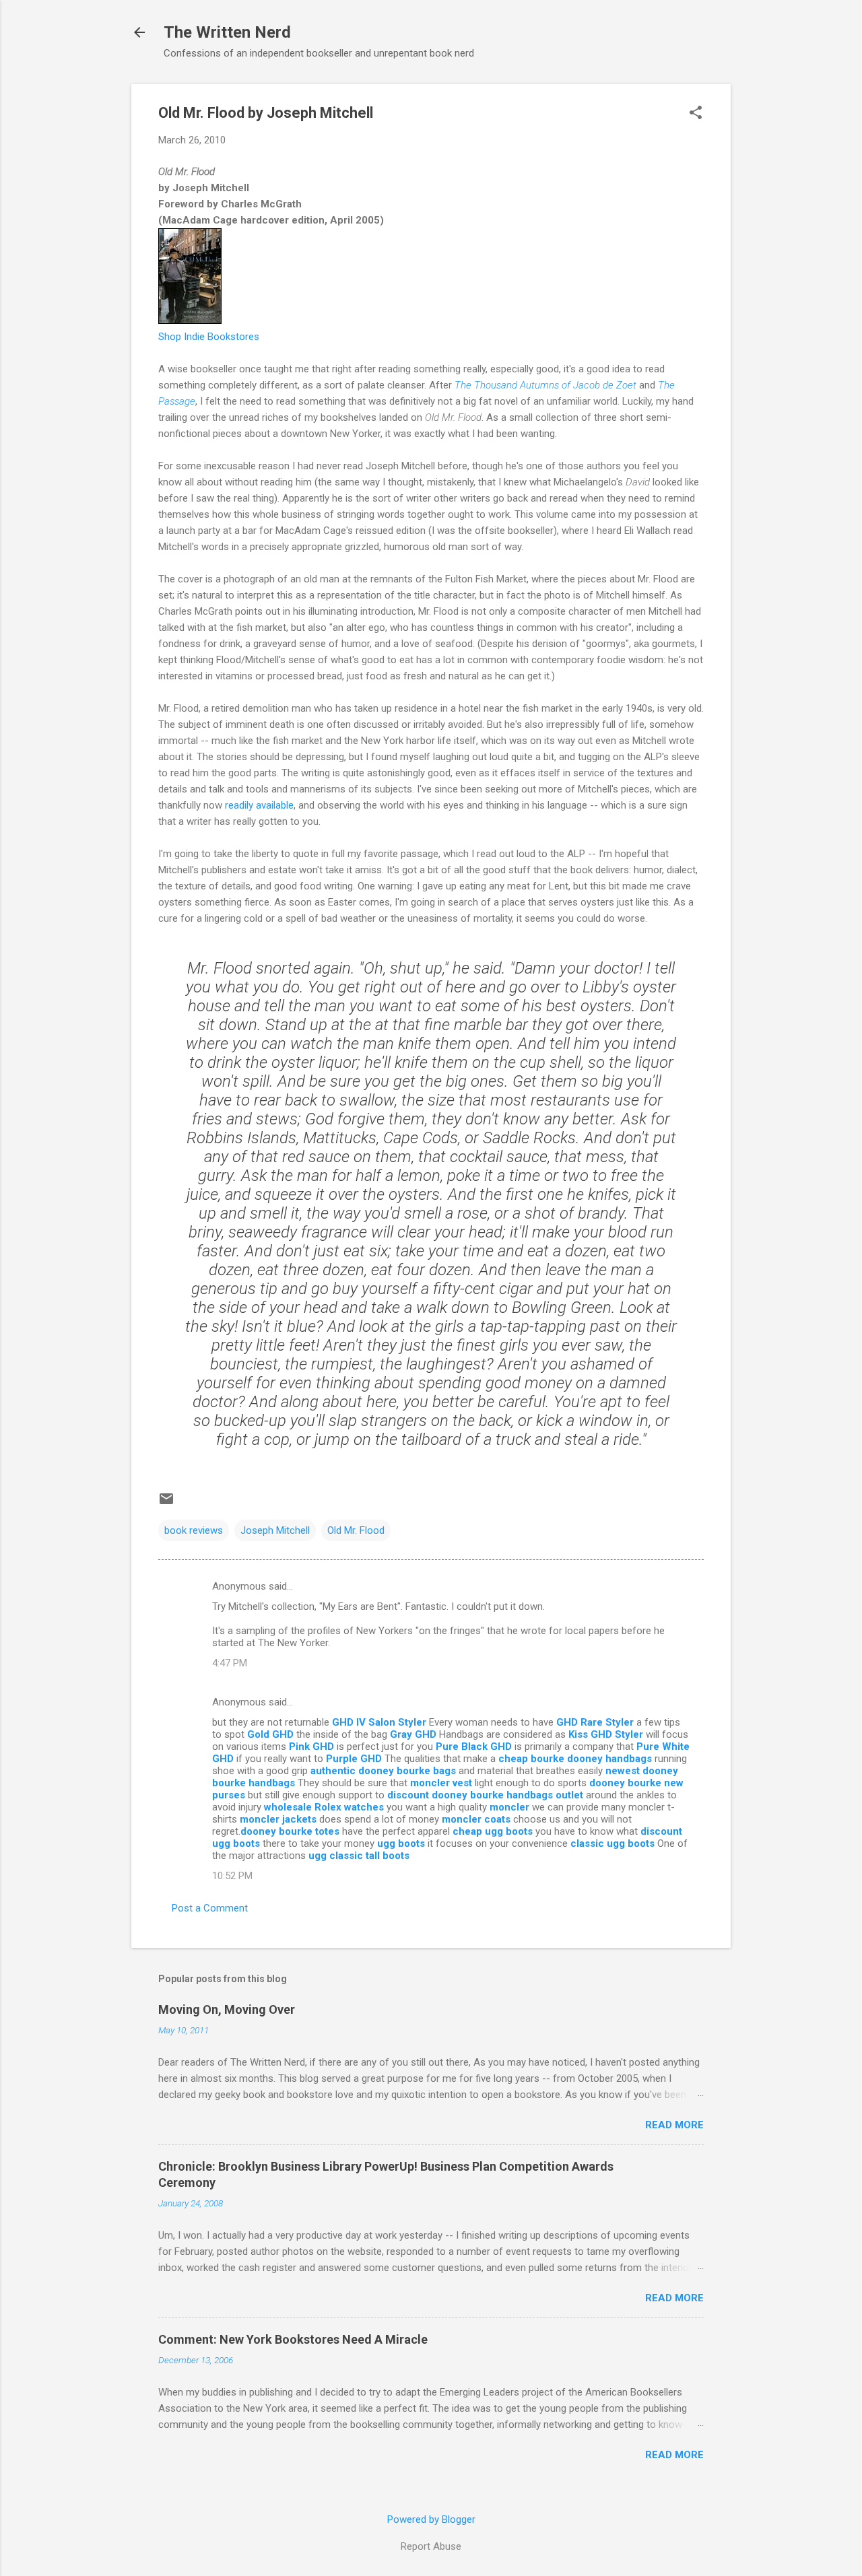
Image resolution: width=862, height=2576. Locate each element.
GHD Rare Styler (595, 1722)
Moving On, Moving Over (227, 2009)
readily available (259, 805)
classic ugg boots (612, 1843)
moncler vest (441, 1783)
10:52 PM (232, 1876)
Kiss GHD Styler (606, 1734)
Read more (674, 2125)
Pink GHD (311, 1747)
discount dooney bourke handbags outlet (485, 1795)
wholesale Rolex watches (324, 1807)
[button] (696, 114)
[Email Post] (166, 1503)
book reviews (194, 1530)
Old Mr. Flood (356, 1530)
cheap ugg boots (493, 1831)
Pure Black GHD (474, 1747)
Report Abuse (431, 2546)
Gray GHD (413, 1734)
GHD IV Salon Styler (379, 1722)
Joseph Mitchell (275, 1530)
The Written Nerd (227, 32)
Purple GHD (354, 1759)
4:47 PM (230, 1663)
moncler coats (476, 1819)
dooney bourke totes (291, 1831)
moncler (509, 1807)
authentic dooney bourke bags (383, 1771)
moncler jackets (278, 1819)
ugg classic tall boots (359, 1856)
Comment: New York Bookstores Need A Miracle (293, 2339)
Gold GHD (270, 1734)
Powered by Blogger (431, 2519)
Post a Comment (210, 1908)
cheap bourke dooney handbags (575, 1759)
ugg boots (401, 1843)
